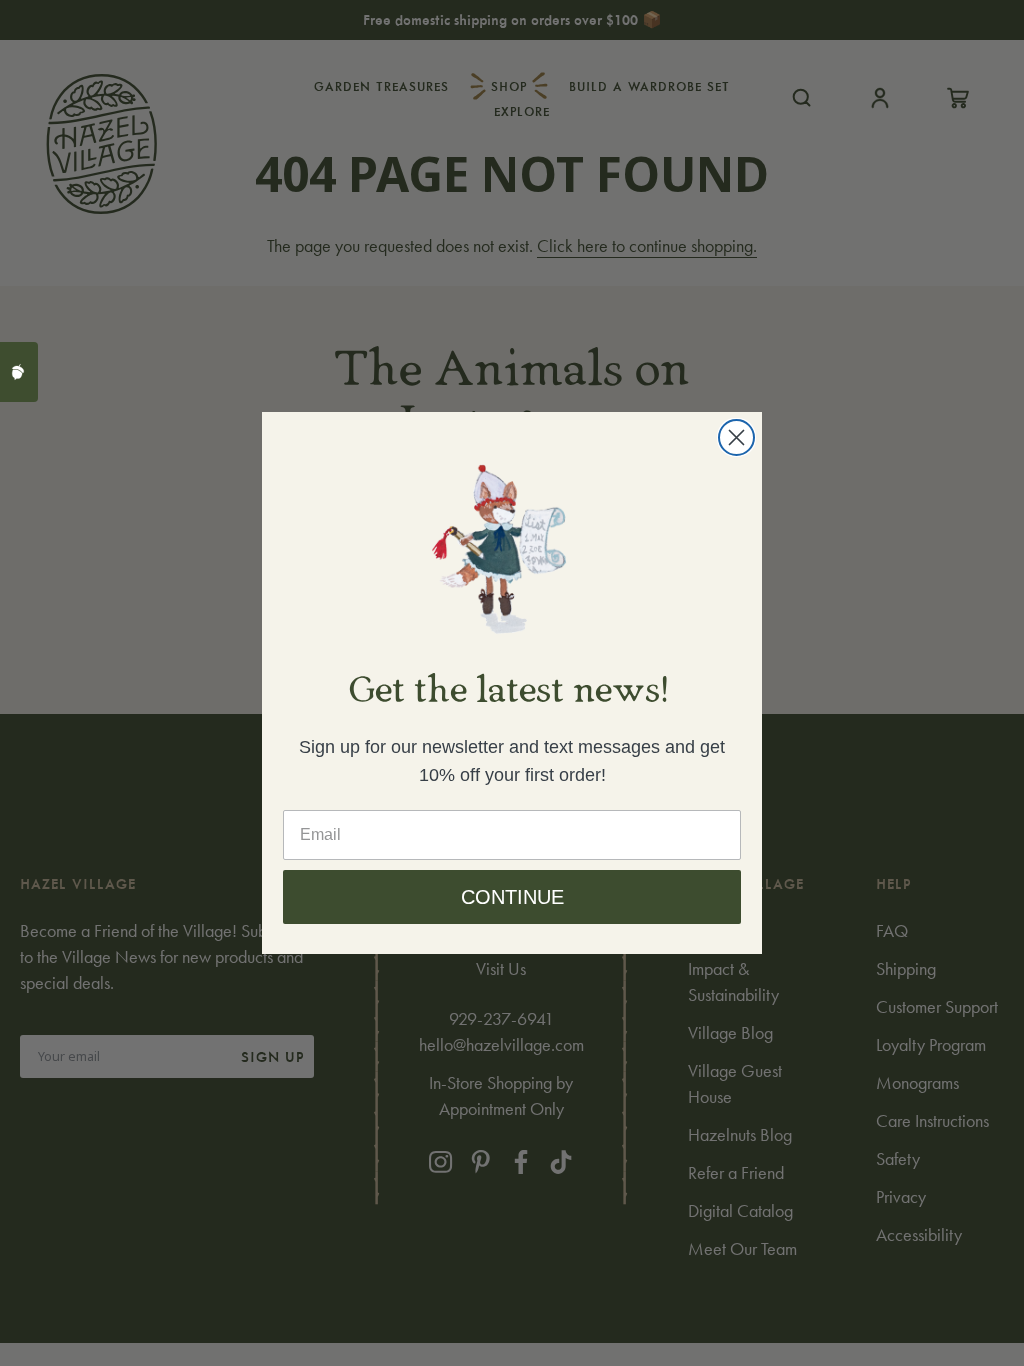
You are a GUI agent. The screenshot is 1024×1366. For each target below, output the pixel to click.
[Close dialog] (736, 437)
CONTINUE (512, 897)
